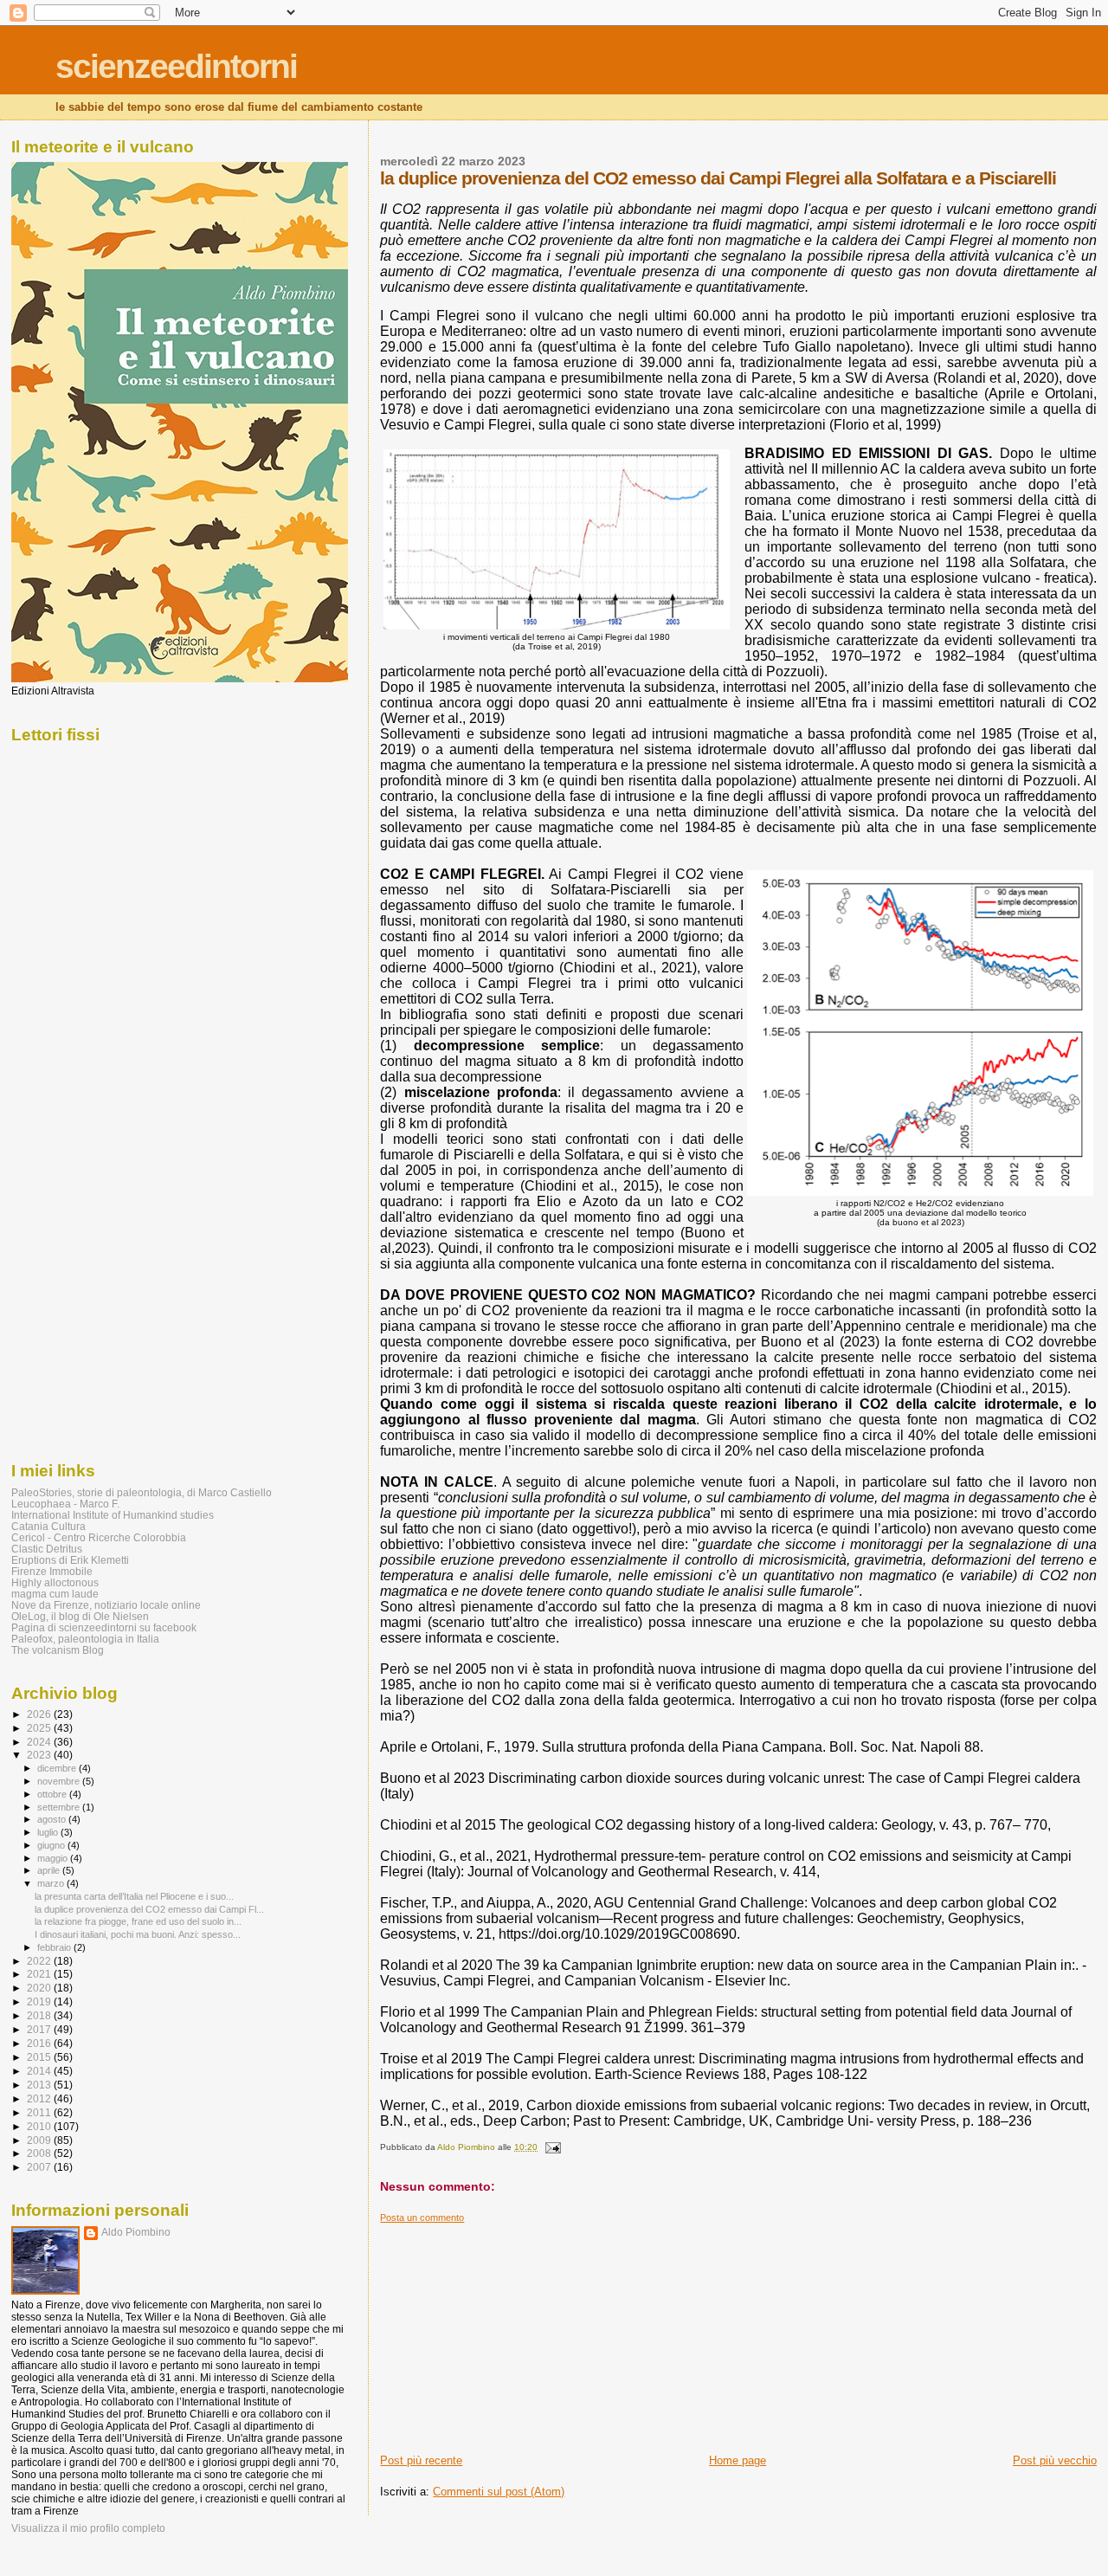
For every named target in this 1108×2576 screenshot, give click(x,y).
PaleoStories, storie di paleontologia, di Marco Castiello (142, 1492)
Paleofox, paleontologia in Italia (85, 1639)
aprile (50, 1870)
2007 (40, 2167)
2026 (40, 1714)
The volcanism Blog (58, 1650)
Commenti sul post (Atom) (499, 2492)
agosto (53, 1819)
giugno (52, 1845)
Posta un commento (422, 2218)
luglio (49, 1832)
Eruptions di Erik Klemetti (70, 1560)
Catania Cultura (48, 1526)
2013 (40, 2085)
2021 (40, 1974)
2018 (40, 2015)
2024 (40, 1742)
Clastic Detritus (47, 1549)
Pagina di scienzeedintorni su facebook (104, 1627)
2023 (40, 1755)
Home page (738, 2460)
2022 (40, 1961)
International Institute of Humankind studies (113, 1515)
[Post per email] (551, 2147)
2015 (40, 2057)
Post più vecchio (1055, 2460)
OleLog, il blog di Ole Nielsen (80, 1616)
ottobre (53, 1794)
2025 (40, 1728)
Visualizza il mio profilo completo (88, 2528)
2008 (40, 2153)
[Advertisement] (510, 2332)
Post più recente (421, 2460)
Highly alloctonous (55, 1582)
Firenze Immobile (52, 1571)
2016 (40, 2043)
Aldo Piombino (136, 2232)
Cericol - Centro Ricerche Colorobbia (99, 1537)
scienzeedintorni (176, 66)
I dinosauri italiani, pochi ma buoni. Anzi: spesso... (138, 1934)
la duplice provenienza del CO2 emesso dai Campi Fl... (149, 1909)
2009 (40, 2140)
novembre (60, 1781)
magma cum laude (55, 1594)
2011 (40, 2112)
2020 (40, 1988)
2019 (40, 2001)
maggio (54, 1858)
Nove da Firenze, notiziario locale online (106, 1605)
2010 (40, 2126)
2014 (40, 2071)
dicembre (58, 1768)
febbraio (55, 1947)
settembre (60, 1807)
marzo (52, 1883)
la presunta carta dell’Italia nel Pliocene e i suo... (134, 1896)
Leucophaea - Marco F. (65, 1504)
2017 (40, 2029)
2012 (40, 2098)
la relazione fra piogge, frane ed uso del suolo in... (138, 1921)
